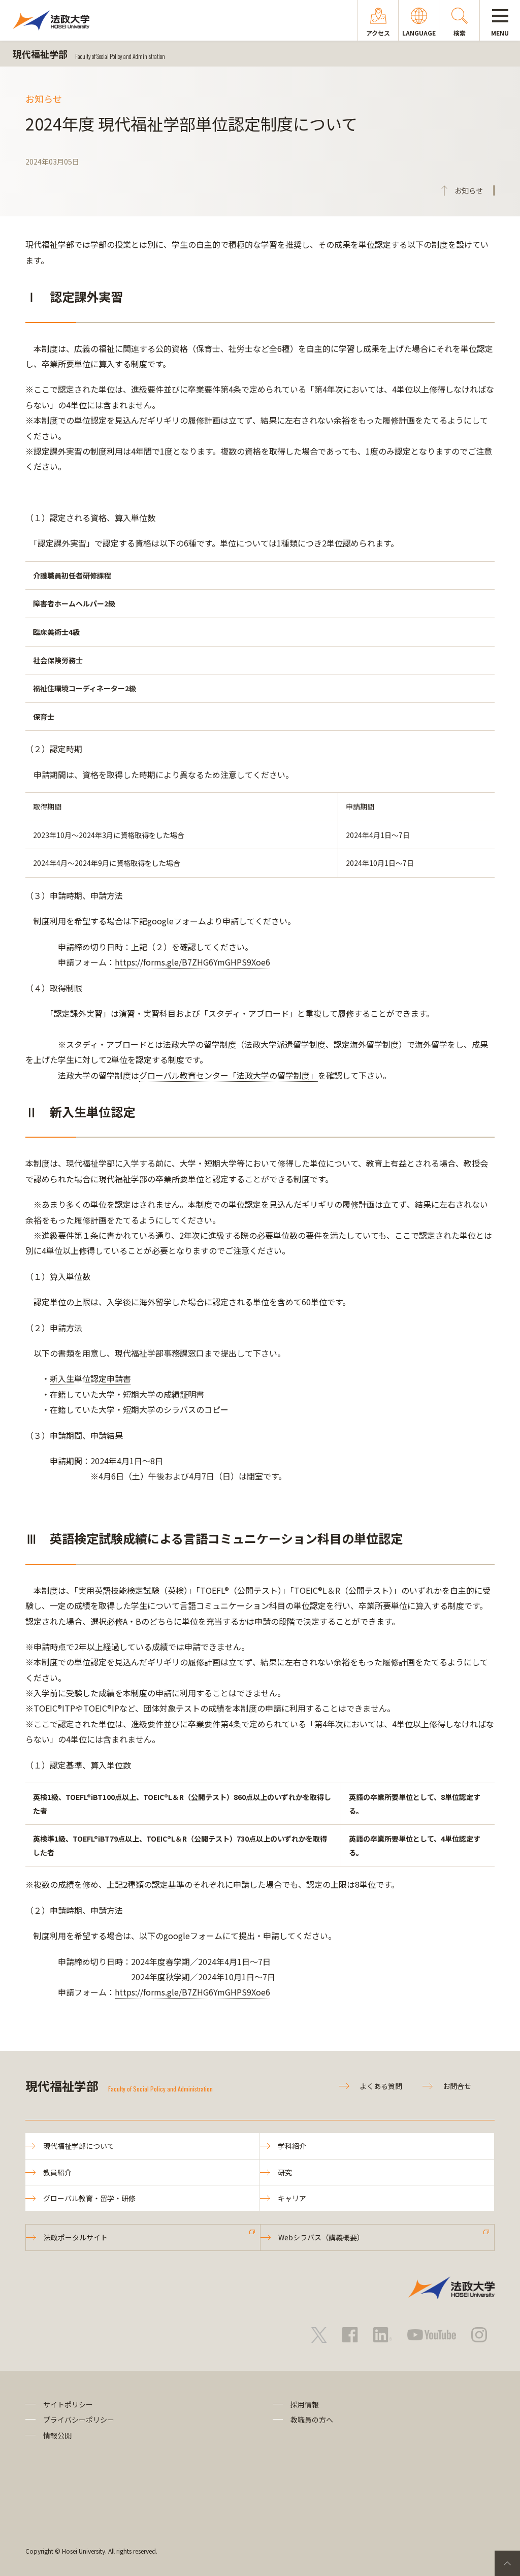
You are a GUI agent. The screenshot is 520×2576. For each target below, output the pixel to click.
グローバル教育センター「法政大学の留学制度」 (229, 1075)
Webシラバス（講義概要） (321, 2237)
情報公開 (57, 2435)
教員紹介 (57, 2172)
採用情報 (305, 2404)
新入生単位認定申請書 (90, 1378)
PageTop (507, 2563)
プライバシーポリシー (79, 2420)
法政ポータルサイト (76, 2237)
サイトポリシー (68, 2404)
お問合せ (457, 2086)
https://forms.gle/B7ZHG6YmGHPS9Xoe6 (192, 962)
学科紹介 (292, 2146)
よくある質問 (381, 2086)
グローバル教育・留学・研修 (89, 2198)
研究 (285, 2172)
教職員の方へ (312, 2420)
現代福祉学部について (79, 2146)
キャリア (292, 2198)
